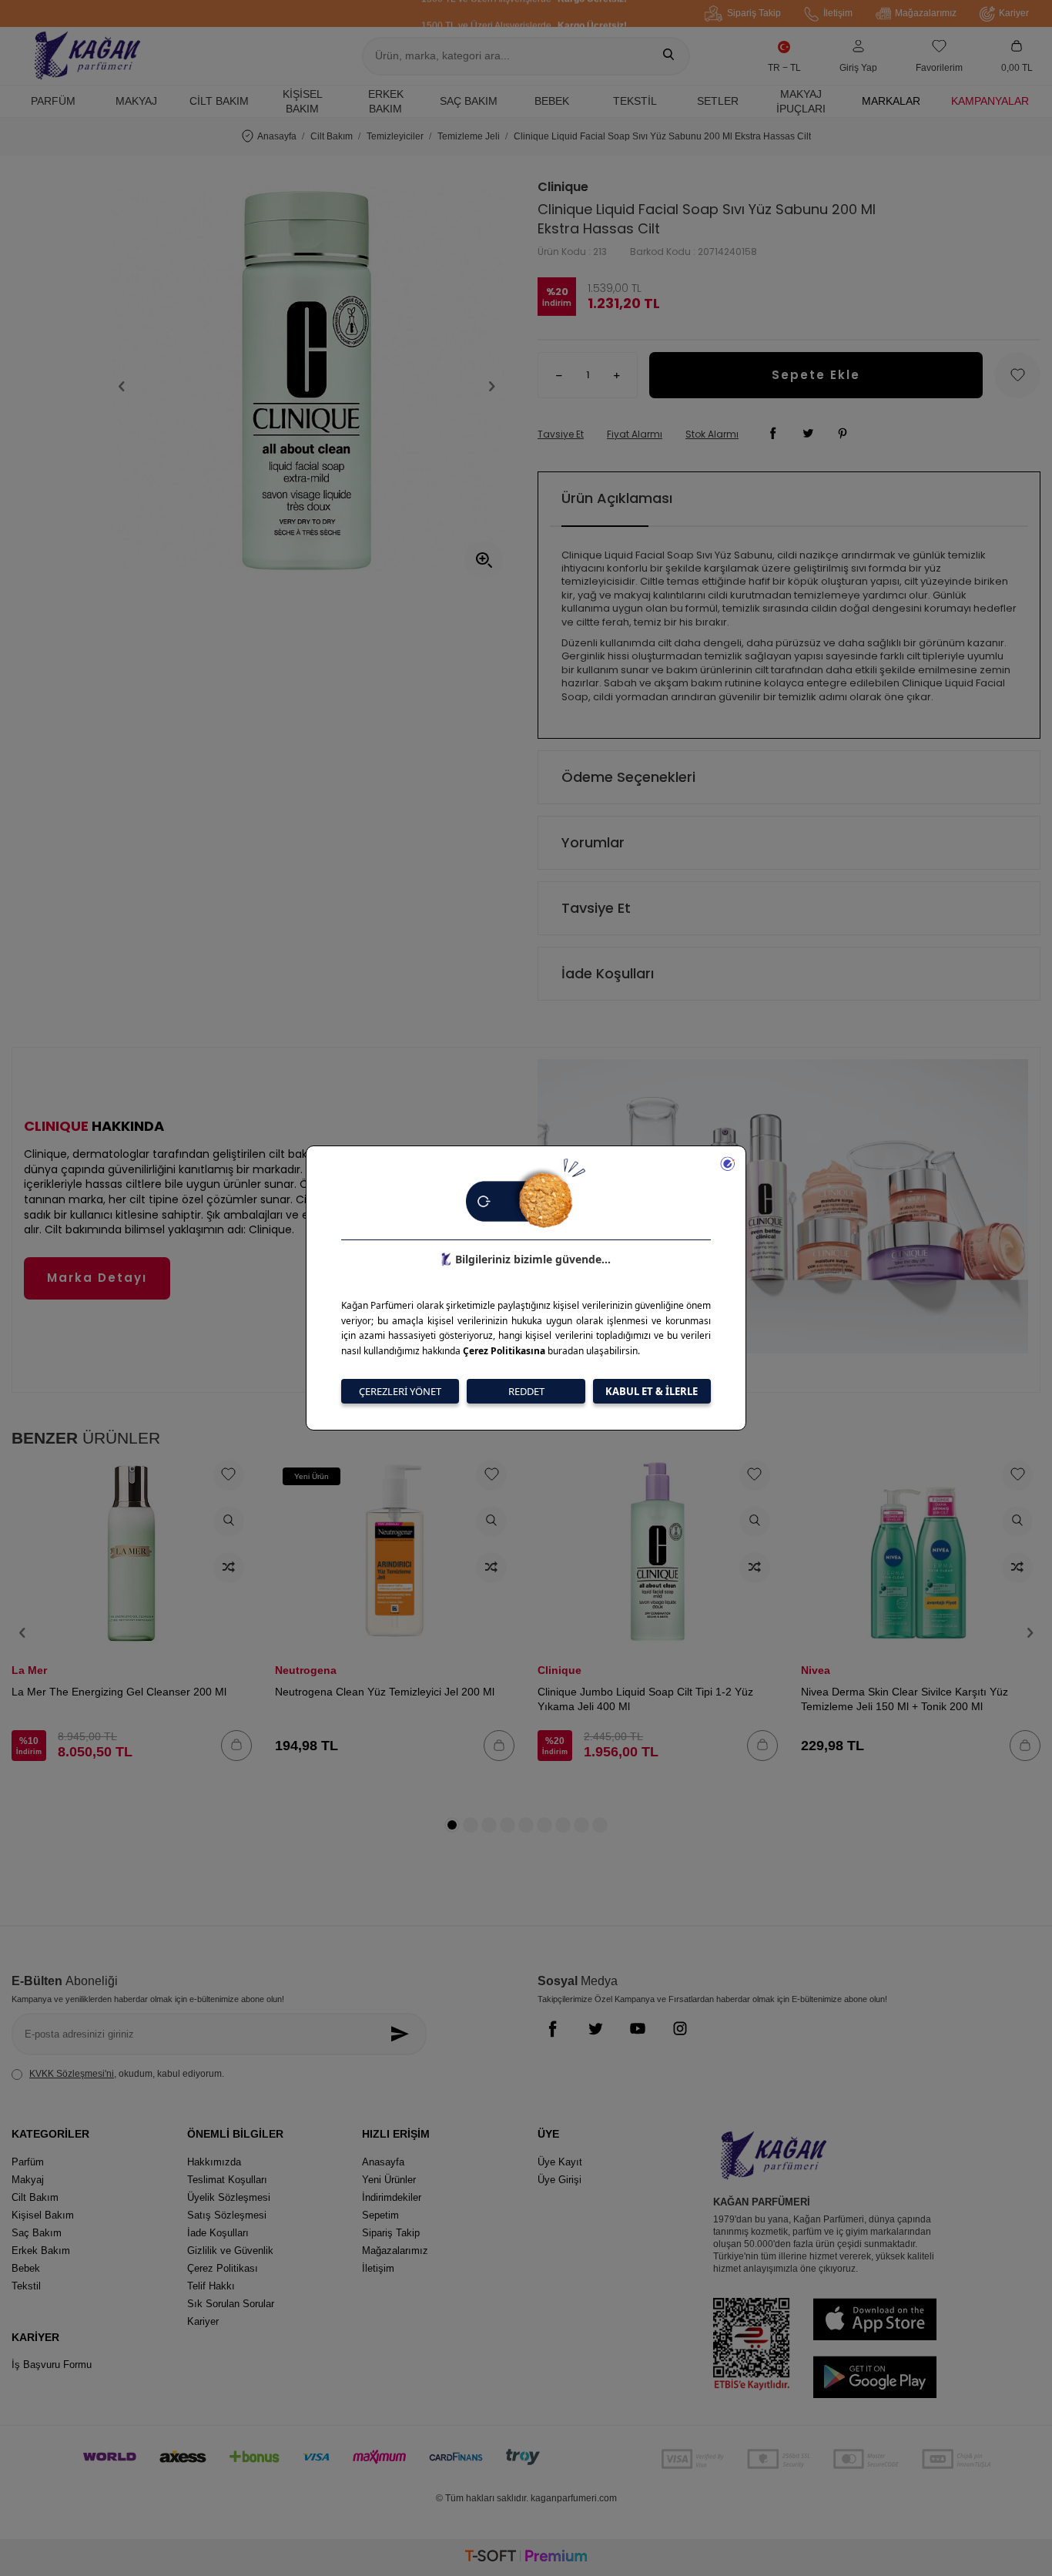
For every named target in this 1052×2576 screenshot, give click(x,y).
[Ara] (668, 56)
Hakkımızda (214, 2162)
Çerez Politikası (223, 2268)
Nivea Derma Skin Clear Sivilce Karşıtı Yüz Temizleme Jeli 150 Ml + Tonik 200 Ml (905, 1699)
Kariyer (1014, 13)
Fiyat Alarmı (635, 434)
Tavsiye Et (561, 434)
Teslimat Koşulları (227, 2180)
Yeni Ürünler (389, 2180)
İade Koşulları (608, 973)
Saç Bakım (469, 101)
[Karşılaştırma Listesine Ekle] (229, 1568)
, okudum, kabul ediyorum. (127, 2074)
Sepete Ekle (816, 375)
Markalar (891, 101)
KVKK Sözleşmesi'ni (72, 2074)
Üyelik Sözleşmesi (229, 2197)
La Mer (29, 1670)
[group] (307, 386)
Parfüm (53, 101)
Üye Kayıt (560, 2162)
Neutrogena (306, 1670)
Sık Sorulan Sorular (231, 2304)
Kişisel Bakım (303, 101)
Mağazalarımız (926, 13)
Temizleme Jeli (469, 136)
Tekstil (635, 101)
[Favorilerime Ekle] (229, 1475)
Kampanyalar (990, 101)
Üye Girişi (560, 2180)
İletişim (838, 13)
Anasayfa (277, 136)
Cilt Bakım (219, 101)
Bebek (552, 101)
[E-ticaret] (526, 2558)
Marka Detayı (97, 1278)
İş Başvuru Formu (52, 2365)
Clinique (563, 187)
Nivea (816, 1670)
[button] (122, 387)
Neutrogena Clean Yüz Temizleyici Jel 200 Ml (385, 1692)
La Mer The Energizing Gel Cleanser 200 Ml (119, 1692)
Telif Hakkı (211, 2286)
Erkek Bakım (386, 101)
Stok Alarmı (712, 434)
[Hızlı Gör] (229, 1521)
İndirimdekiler (392, 2197)
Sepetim (380, 2215)
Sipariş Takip (754, 13)
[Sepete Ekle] (236, 1746)
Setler (718, 101)
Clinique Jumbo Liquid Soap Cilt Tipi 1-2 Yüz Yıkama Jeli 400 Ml (645, 1699)
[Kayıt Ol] (404, 2034)
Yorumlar (593, 842)
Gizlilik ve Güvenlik (230, 2251)
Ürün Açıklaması (617, 498)
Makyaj (136, 101)
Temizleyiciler (395, 136)
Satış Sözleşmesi (227, 2215)
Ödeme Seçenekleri (628, 777)
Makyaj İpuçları (801, 101)
